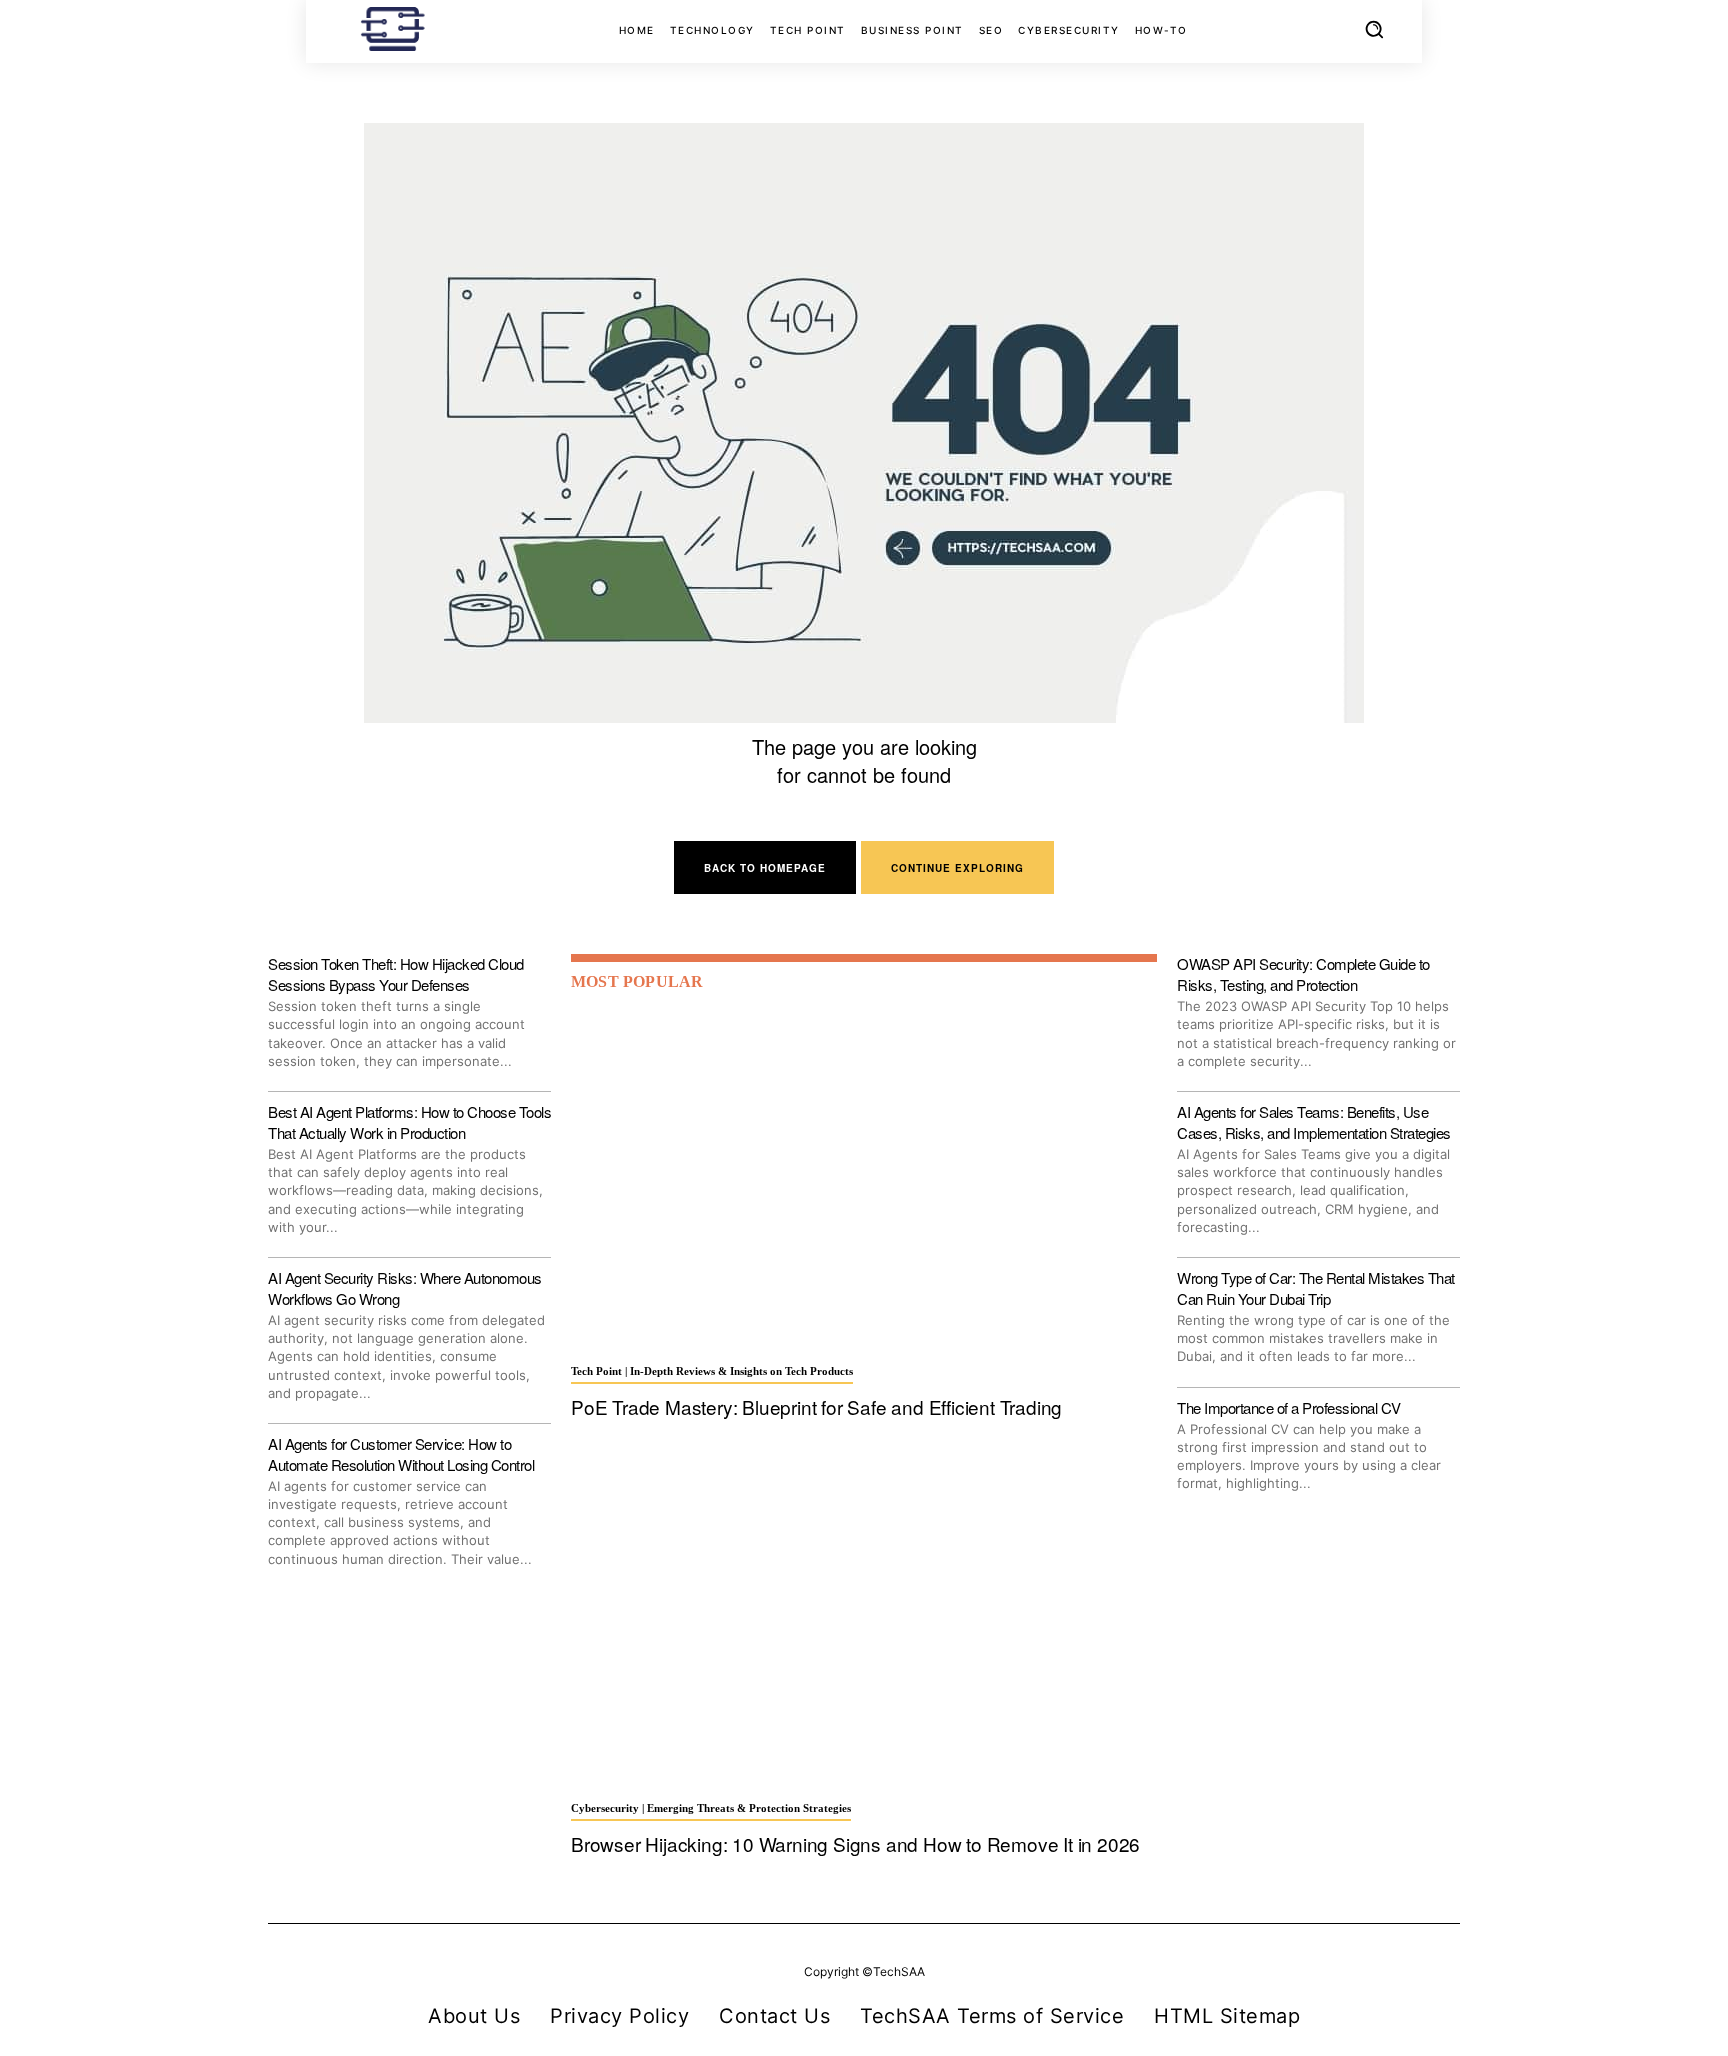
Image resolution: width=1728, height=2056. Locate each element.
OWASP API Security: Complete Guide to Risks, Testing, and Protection (1303, 974)
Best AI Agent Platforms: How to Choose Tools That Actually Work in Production (409, 1122)
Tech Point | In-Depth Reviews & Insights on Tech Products (712, 1371)
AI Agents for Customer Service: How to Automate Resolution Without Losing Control (401, 1454)
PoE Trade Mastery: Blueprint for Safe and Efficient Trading (816, 1406)
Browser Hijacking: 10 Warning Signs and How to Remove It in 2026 (855, 1843)
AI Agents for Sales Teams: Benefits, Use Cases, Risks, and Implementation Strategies (1314, 1122)
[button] (1374, 29)
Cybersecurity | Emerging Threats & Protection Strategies (711, 1808)
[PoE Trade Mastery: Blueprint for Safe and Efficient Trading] (864, 1179)
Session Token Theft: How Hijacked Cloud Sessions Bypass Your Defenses (396, 974)
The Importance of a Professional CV (1289, 1407)
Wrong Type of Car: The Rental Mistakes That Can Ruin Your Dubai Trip (1316, 1288)
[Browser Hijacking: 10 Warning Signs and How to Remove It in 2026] (864, 1617)
